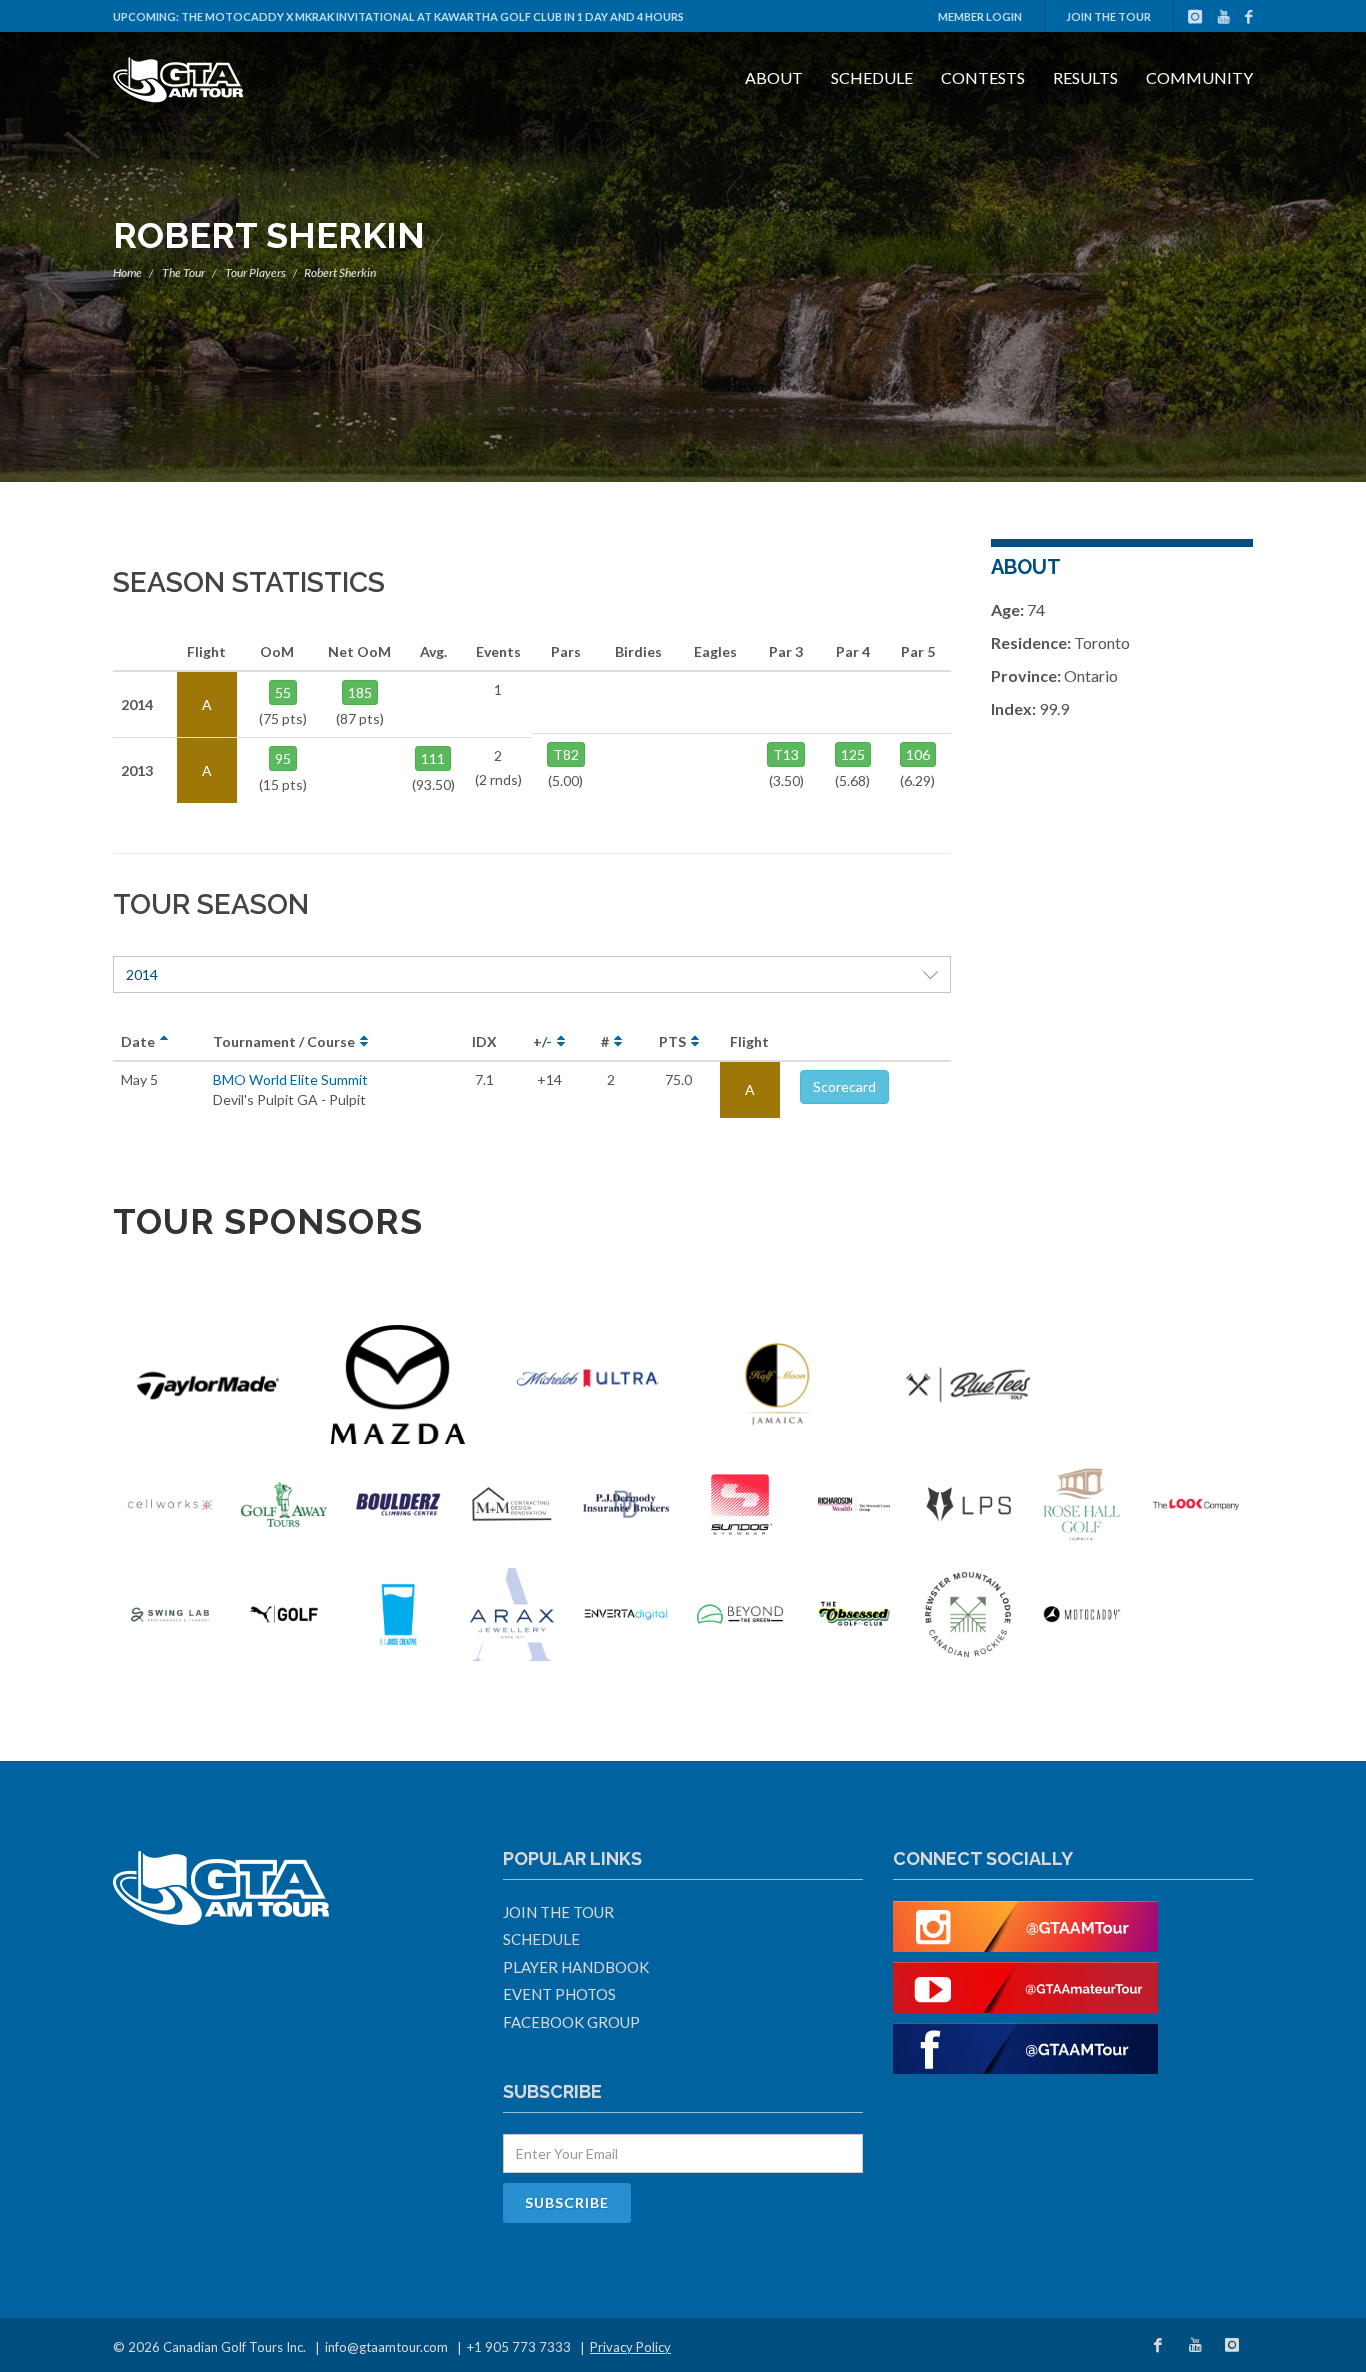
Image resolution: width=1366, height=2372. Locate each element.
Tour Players (255, 272)
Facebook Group (571, 2022)
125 (853, 754)
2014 (142, 974)
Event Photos (559, 1994)
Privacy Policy (630, 2347)
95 (283, 758)
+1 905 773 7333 (519, 2347)
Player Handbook (576, 1967)
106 (918, 754)
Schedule (872, 77)
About (774, 77)
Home (127, 272)
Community (1199, 77)
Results (1085, 77)
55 (283, 692)
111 (433, 758)
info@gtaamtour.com (386, 2347)
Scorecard (844, 1086)
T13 (786, 754)
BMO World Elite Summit (290, 1079)
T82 (566, 754)
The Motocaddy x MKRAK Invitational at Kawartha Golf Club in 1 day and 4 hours (432, 16)
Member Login (980, 16)
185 (360, 692)
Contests (983, 77)
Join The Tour (1108, 16)
